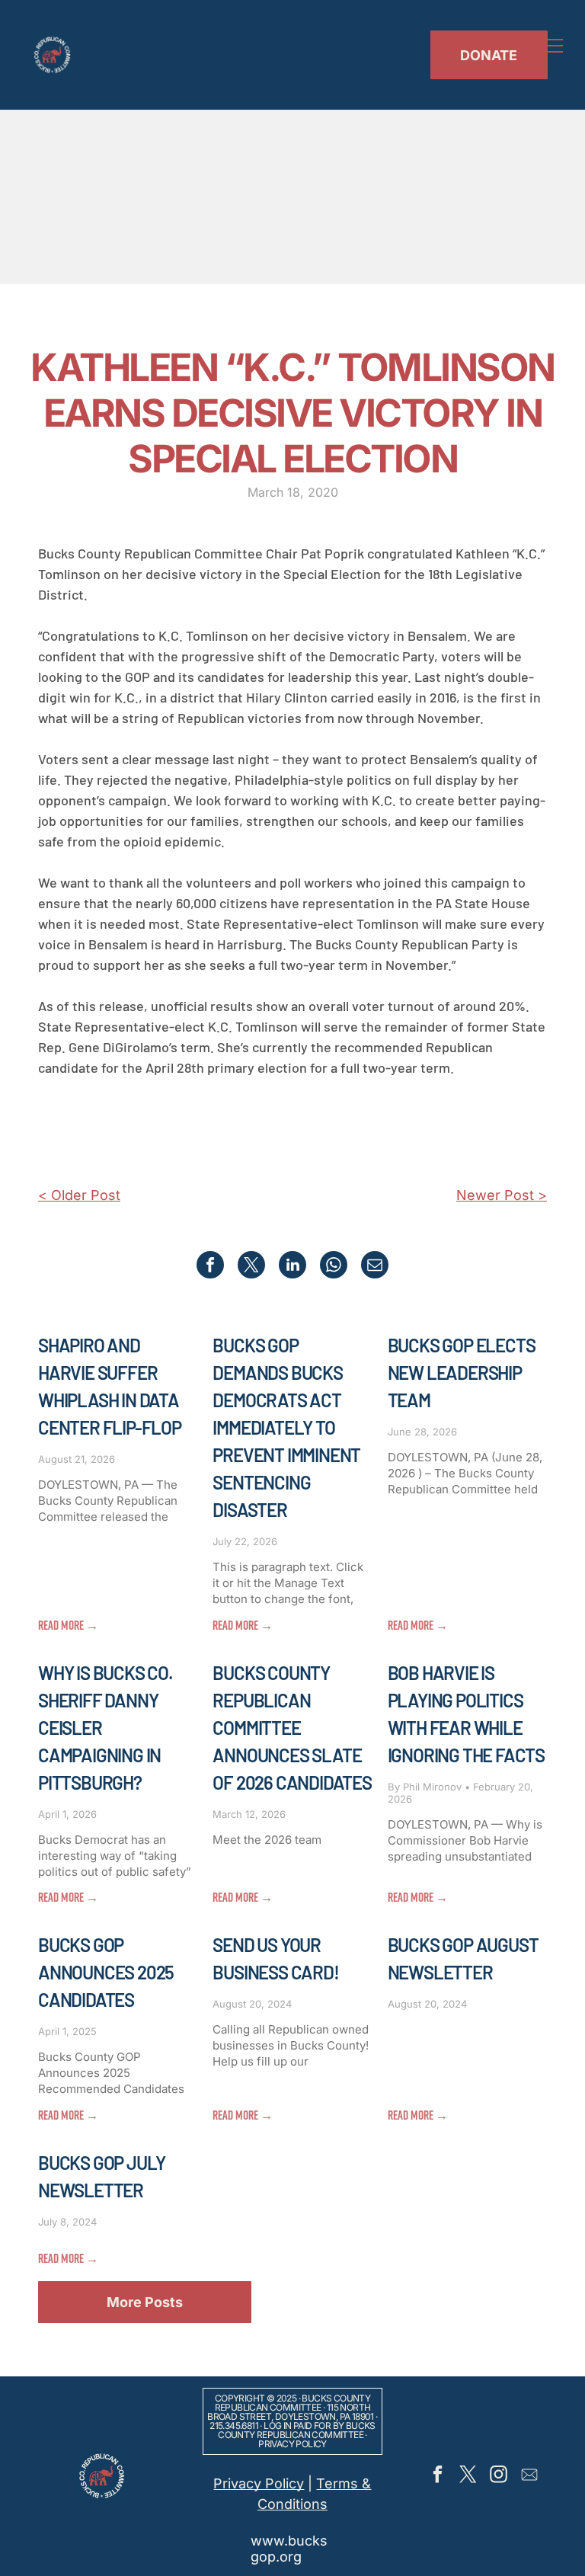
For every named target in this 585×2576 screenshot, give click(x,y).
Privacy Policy (292, 2444)
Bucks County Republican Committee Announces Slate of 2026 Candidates (292, 1728)
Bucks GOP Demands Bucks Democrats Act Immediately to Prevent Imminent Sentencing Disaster (286, 1427)
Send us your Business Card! (275, 1958)
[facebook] (438, 2476)
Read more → (68, 1625)
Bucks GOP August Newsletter (463, 1958)
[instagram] (499, 2476)
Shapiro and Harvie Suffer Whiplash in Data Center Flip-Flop (110, 1386)
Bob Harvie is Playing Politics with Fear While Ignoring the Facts (466, 1714)
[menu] (551, 46)
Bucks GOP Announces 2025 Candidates (106, 1972)
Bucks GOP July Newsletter (102, 2176)
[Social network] (529, 2476)
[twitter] (468, 2476)
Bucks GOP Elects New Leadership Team (462, 1373)
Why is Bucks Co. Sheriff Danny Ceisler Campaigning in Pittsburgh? (105, 1728)
